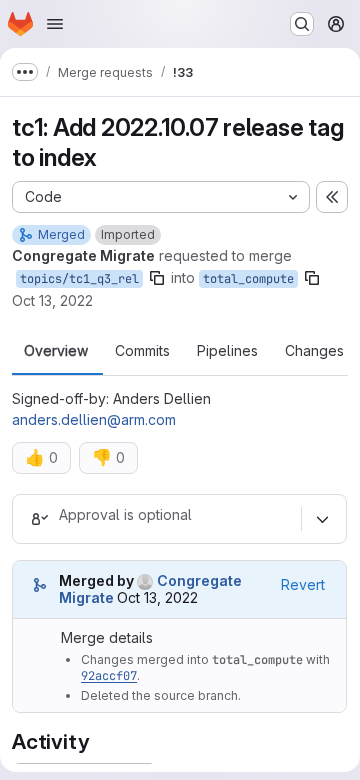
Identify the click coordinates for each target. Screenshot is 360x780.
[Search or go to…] (302, 24)
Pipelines (227, 351)
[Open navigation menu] (55, 24)
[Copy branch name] (157, 278)
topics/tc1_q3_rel (79, 279)
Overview (56, 351)
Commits (142, 351)
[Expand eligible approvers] (322, 519)
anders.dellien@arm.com (94, 419)
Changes (314, 351)
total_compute (248, 279)
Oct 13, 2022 (52, 300)
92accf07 (109, 676)
